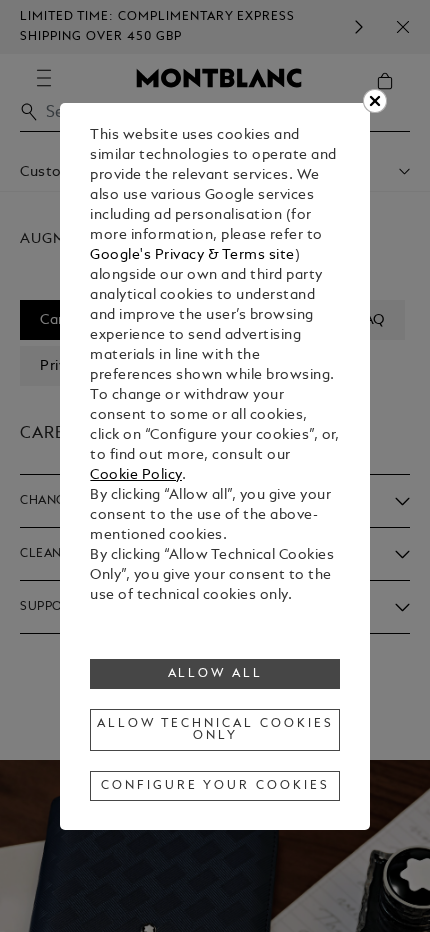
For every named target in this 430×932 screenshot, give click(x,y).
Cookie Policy (136, 475)
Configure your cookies (215, 786)
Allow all (216, 674)
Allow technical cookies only (215, 730)
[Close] (375, 101)
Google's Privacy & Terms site (192, 255)
